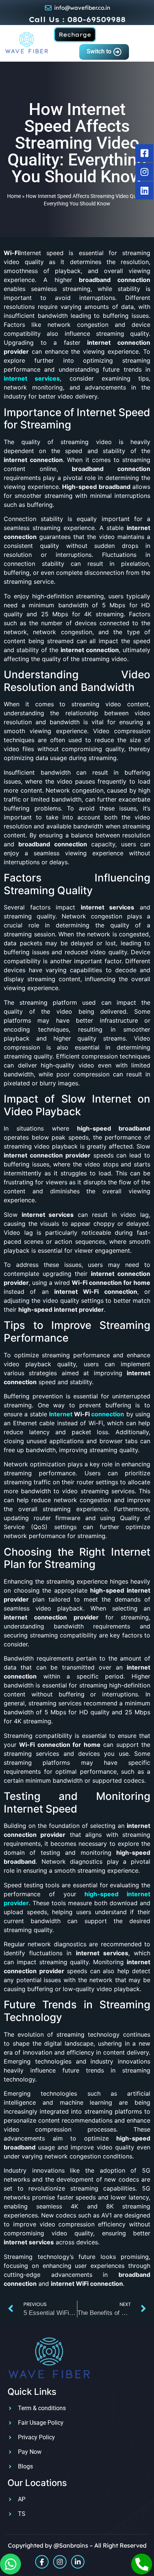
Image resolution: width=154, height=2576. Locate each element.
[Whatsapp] (10, 2564)
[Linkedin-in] (78, 2562)
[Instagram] (60, 2562)
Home (14, 196)
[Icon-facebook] (42, 2562)
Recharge (75, 35)
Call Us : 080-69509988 (77, 19)
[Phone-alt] (142, 2564)
